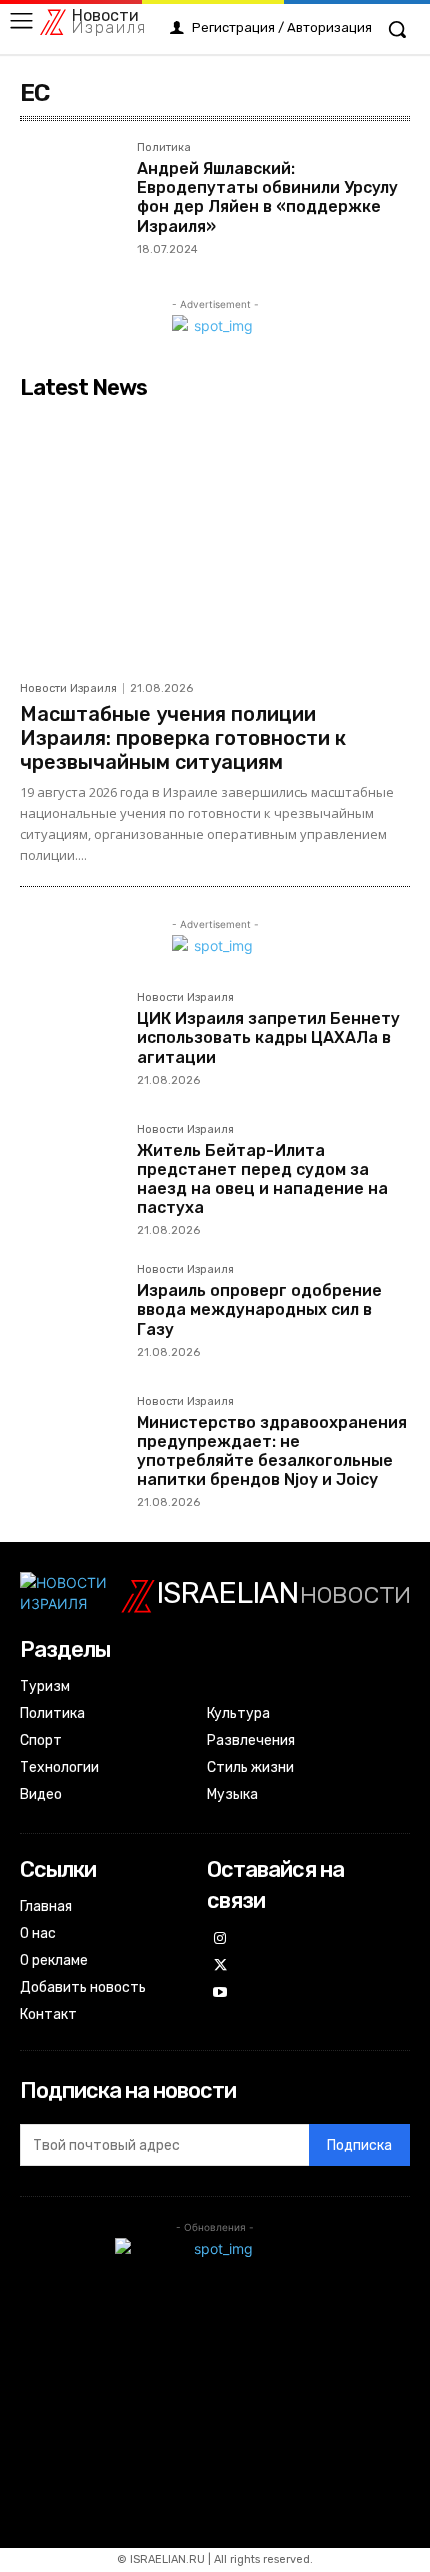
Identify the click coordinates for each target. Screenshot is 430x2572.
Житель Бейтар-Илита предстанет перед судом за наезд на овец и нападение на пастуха (262, 1179)
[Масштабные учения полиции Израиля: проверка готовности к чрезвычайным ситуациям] (215, 539)
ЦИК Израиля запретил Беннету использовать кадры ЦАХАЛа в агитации (268, 1037)
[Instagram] (220, 1939)
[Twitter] (220, 1966)
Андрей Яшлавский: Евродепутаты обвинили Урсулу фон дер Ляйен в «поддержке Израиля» (267, 197)
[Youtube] (220, 1993)
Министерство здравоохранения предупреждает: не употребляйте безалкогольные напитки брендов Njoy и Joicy (272, 1451)
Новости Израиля (68, 688)
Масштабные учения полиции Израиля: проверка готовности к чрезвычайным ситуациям (183, 738)
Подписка (359, 2145)
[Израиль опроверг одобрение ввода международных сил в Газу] (70, 1314)
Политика (164, 148)
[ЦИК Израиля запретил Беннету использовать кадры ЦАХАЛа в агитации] (70, 1042)
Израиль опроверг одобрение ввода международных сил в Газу (259, 1309)
